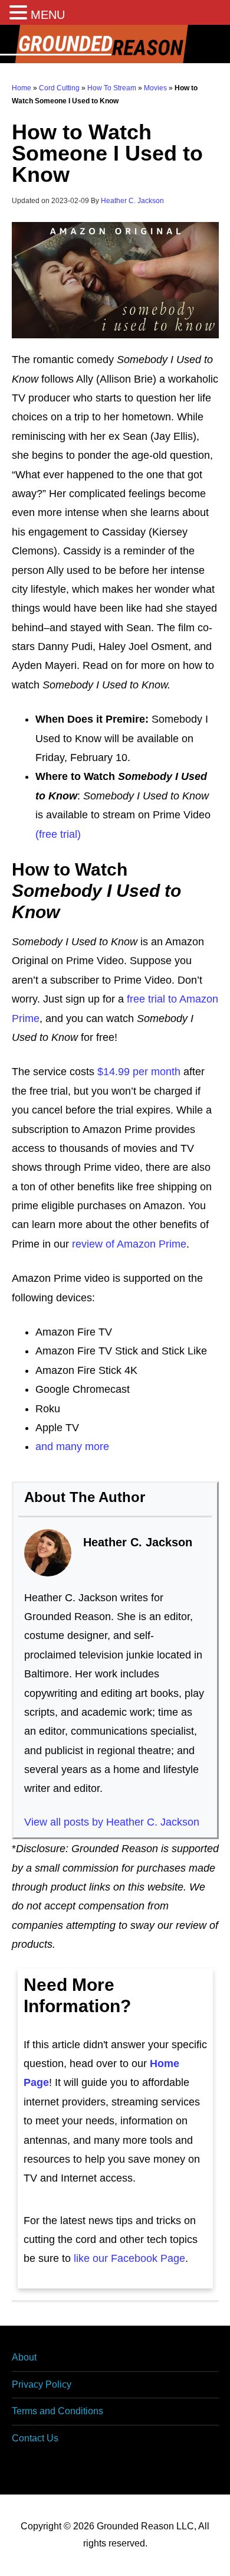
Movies (155, 88)
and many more (72, 1447)
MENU (48, 15)
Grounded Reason (115, 44)
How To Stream (112, 88)
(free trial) (58, 834)
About (24, 2357)
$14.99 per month (139, 1072)
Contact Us (35, 2438)
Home (22, 88)
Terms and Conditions (57, 2411)
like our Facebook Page (129, 2258)
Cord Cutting (59, 88)
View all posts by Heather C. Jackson (112, 1822)
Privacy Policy (42, 2384)
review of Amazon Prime (129, 1244)
